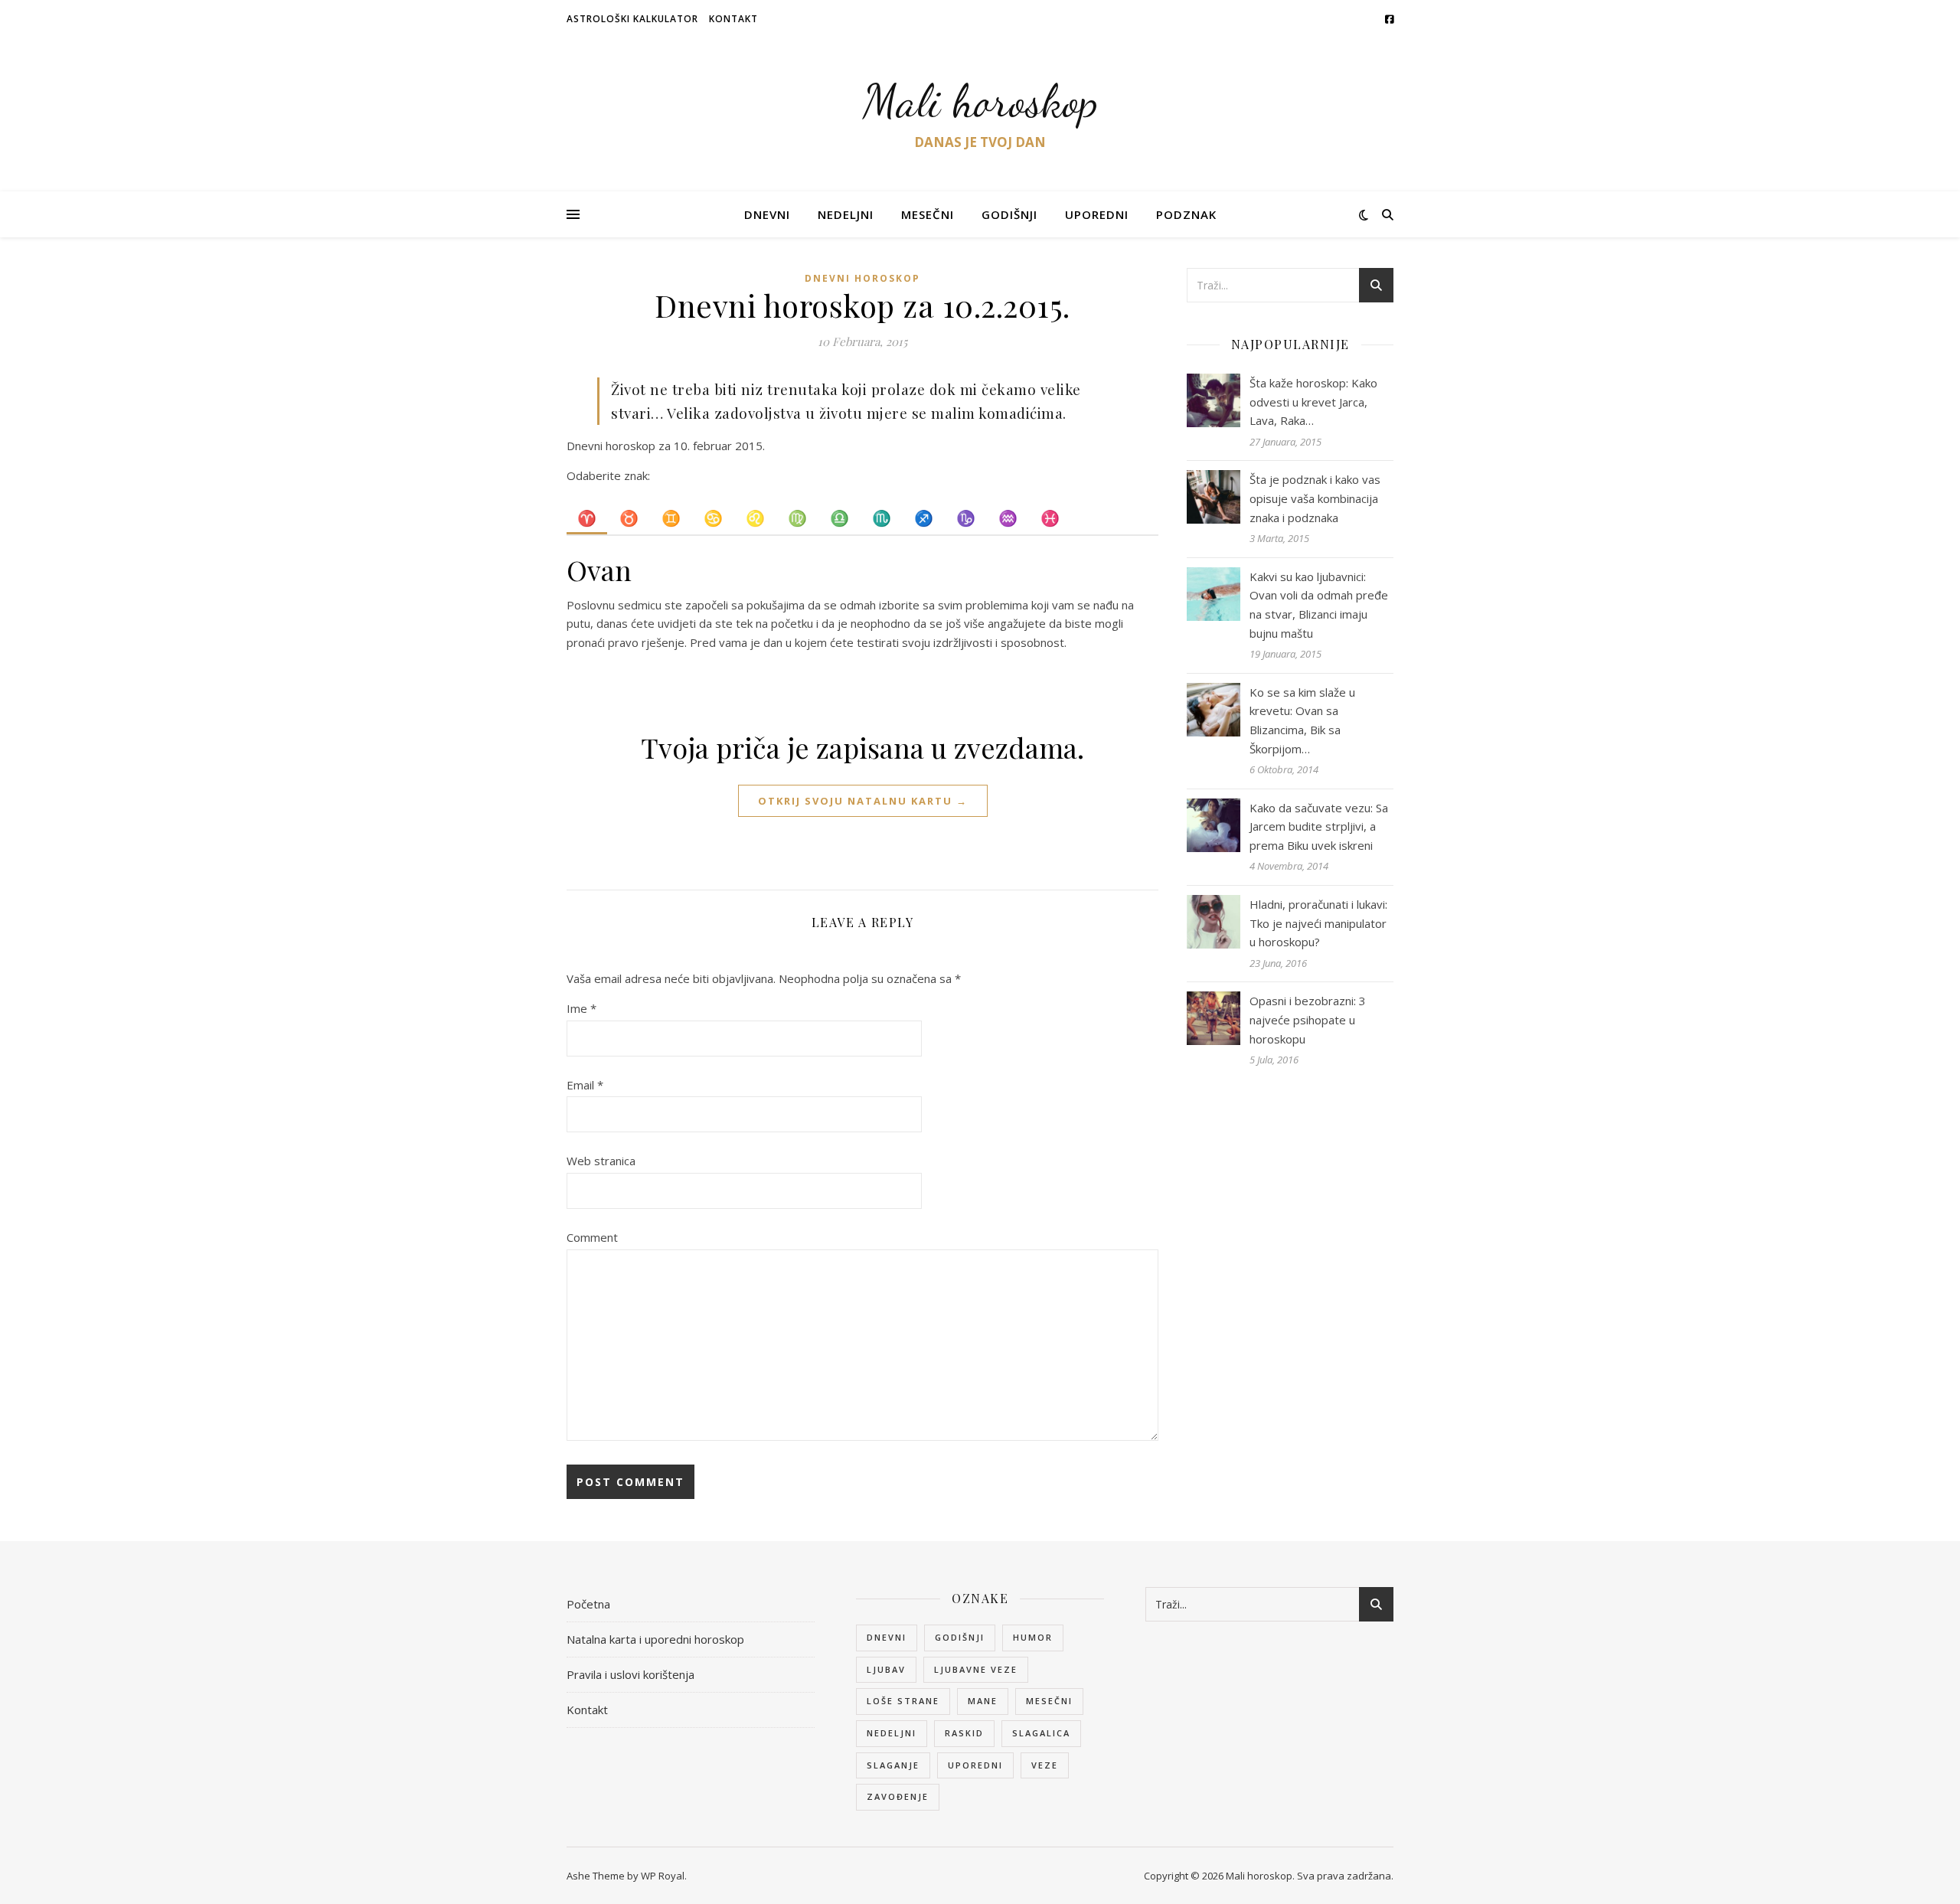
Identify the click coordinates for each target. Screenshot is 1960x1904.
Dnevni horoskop (862, 278)
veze (1045, 1765)
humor (1033, 1637)
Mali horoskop (980, 101)
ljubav (886, 1669)
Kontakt (733, 19)
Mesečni (928, 214)
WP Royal (663, 1876)
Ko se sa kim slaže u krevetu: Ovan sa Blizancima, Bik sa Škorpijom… (1302, 720)
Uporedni (1097, 214)
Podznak (1186, 214)
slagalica (1041, 1733)
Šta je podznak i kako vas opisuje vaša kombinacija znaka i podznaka (1315, 498)
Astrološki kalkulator (632, 19)
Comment (592, 1237)
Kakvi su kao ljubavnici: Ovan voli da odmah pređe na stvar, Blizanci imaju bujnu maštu (1319, 605)
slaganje (893, 1765)
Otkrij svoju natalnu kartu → (863, 801)
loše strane (903, 1701)
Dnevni (767, 214)
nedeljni (892, 1733)
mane (983, 1701)
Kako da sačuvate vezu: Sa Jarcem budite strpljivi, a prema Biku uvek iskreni (1319, 826)
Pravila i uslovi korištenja (630, 1674)
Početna (588, 1604)
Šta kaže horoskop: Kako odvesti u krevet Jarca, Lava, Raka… (1313, 402)
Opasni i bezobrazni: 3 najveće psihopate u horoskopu (1308, 1019)
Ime (581, 1008)
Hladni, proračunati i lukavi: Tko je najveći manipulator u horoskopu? (1318, 923)
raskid (964, 1733)
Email (585, 1085)
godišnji (960, 1637)
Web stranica (601, 1161)
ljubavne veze (976, 1669)
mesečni (1049, 1701)
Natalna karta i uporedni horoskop (655, 1639)
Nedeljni (846, 214)
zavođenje (898, 1796)
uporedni (975, 1765)
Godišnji (1009, 214)
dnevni (887, 1637)
